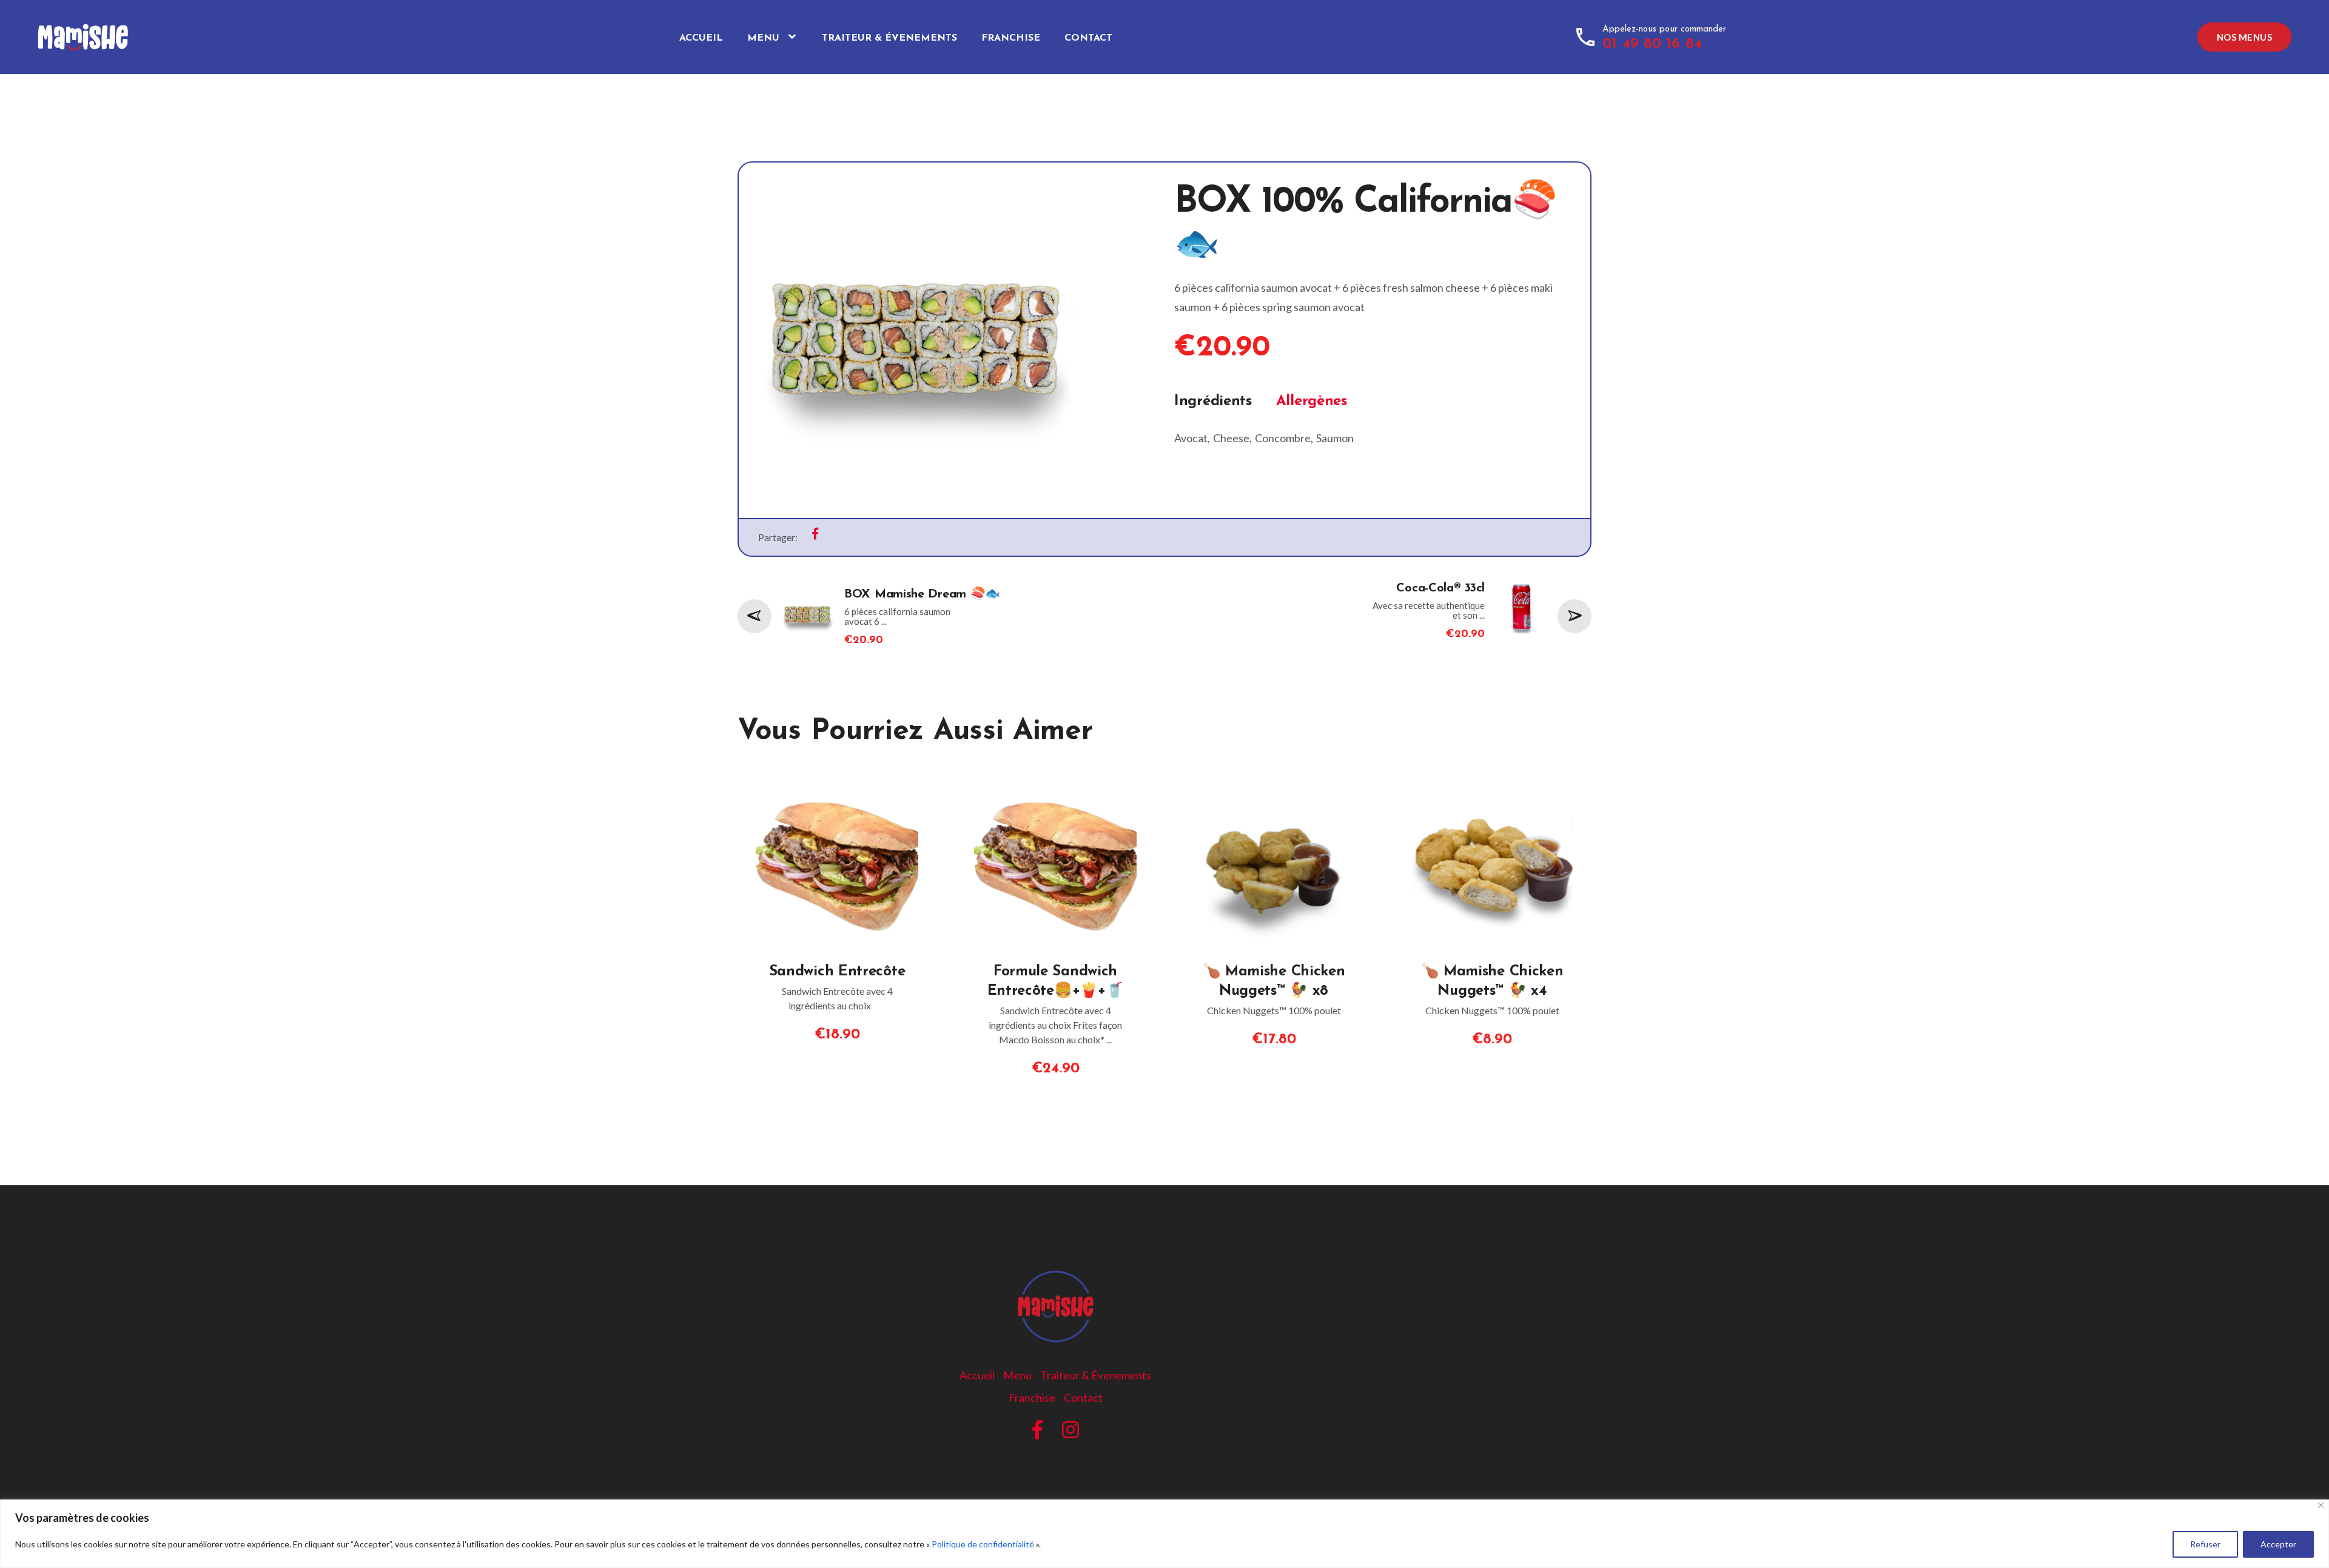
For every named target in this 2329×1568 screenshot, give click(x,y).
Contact (1088, 38)
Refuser (2205, 1544)
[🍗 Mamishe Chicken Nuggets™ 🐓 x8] (1274, 789)
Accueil (701, 38)
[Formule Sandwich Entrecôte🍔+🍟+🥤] (1055, 789)
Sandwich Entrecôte (837, 972)
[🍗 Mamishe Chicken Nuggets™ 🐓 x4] (1492, 789)
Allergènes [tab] (1312, 402)
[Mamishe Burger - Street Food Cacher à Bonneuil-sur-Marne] (97, 30)
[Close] (2321, 1505)
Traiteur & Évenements (889, 38)
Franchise (1011, 38)
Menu (763, 38)
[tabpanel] (1373, 428)
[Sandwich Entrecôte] (837, 789)
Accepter (2278, 1544)
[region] (1164, 1534)
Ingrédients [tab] (1213, 402)
